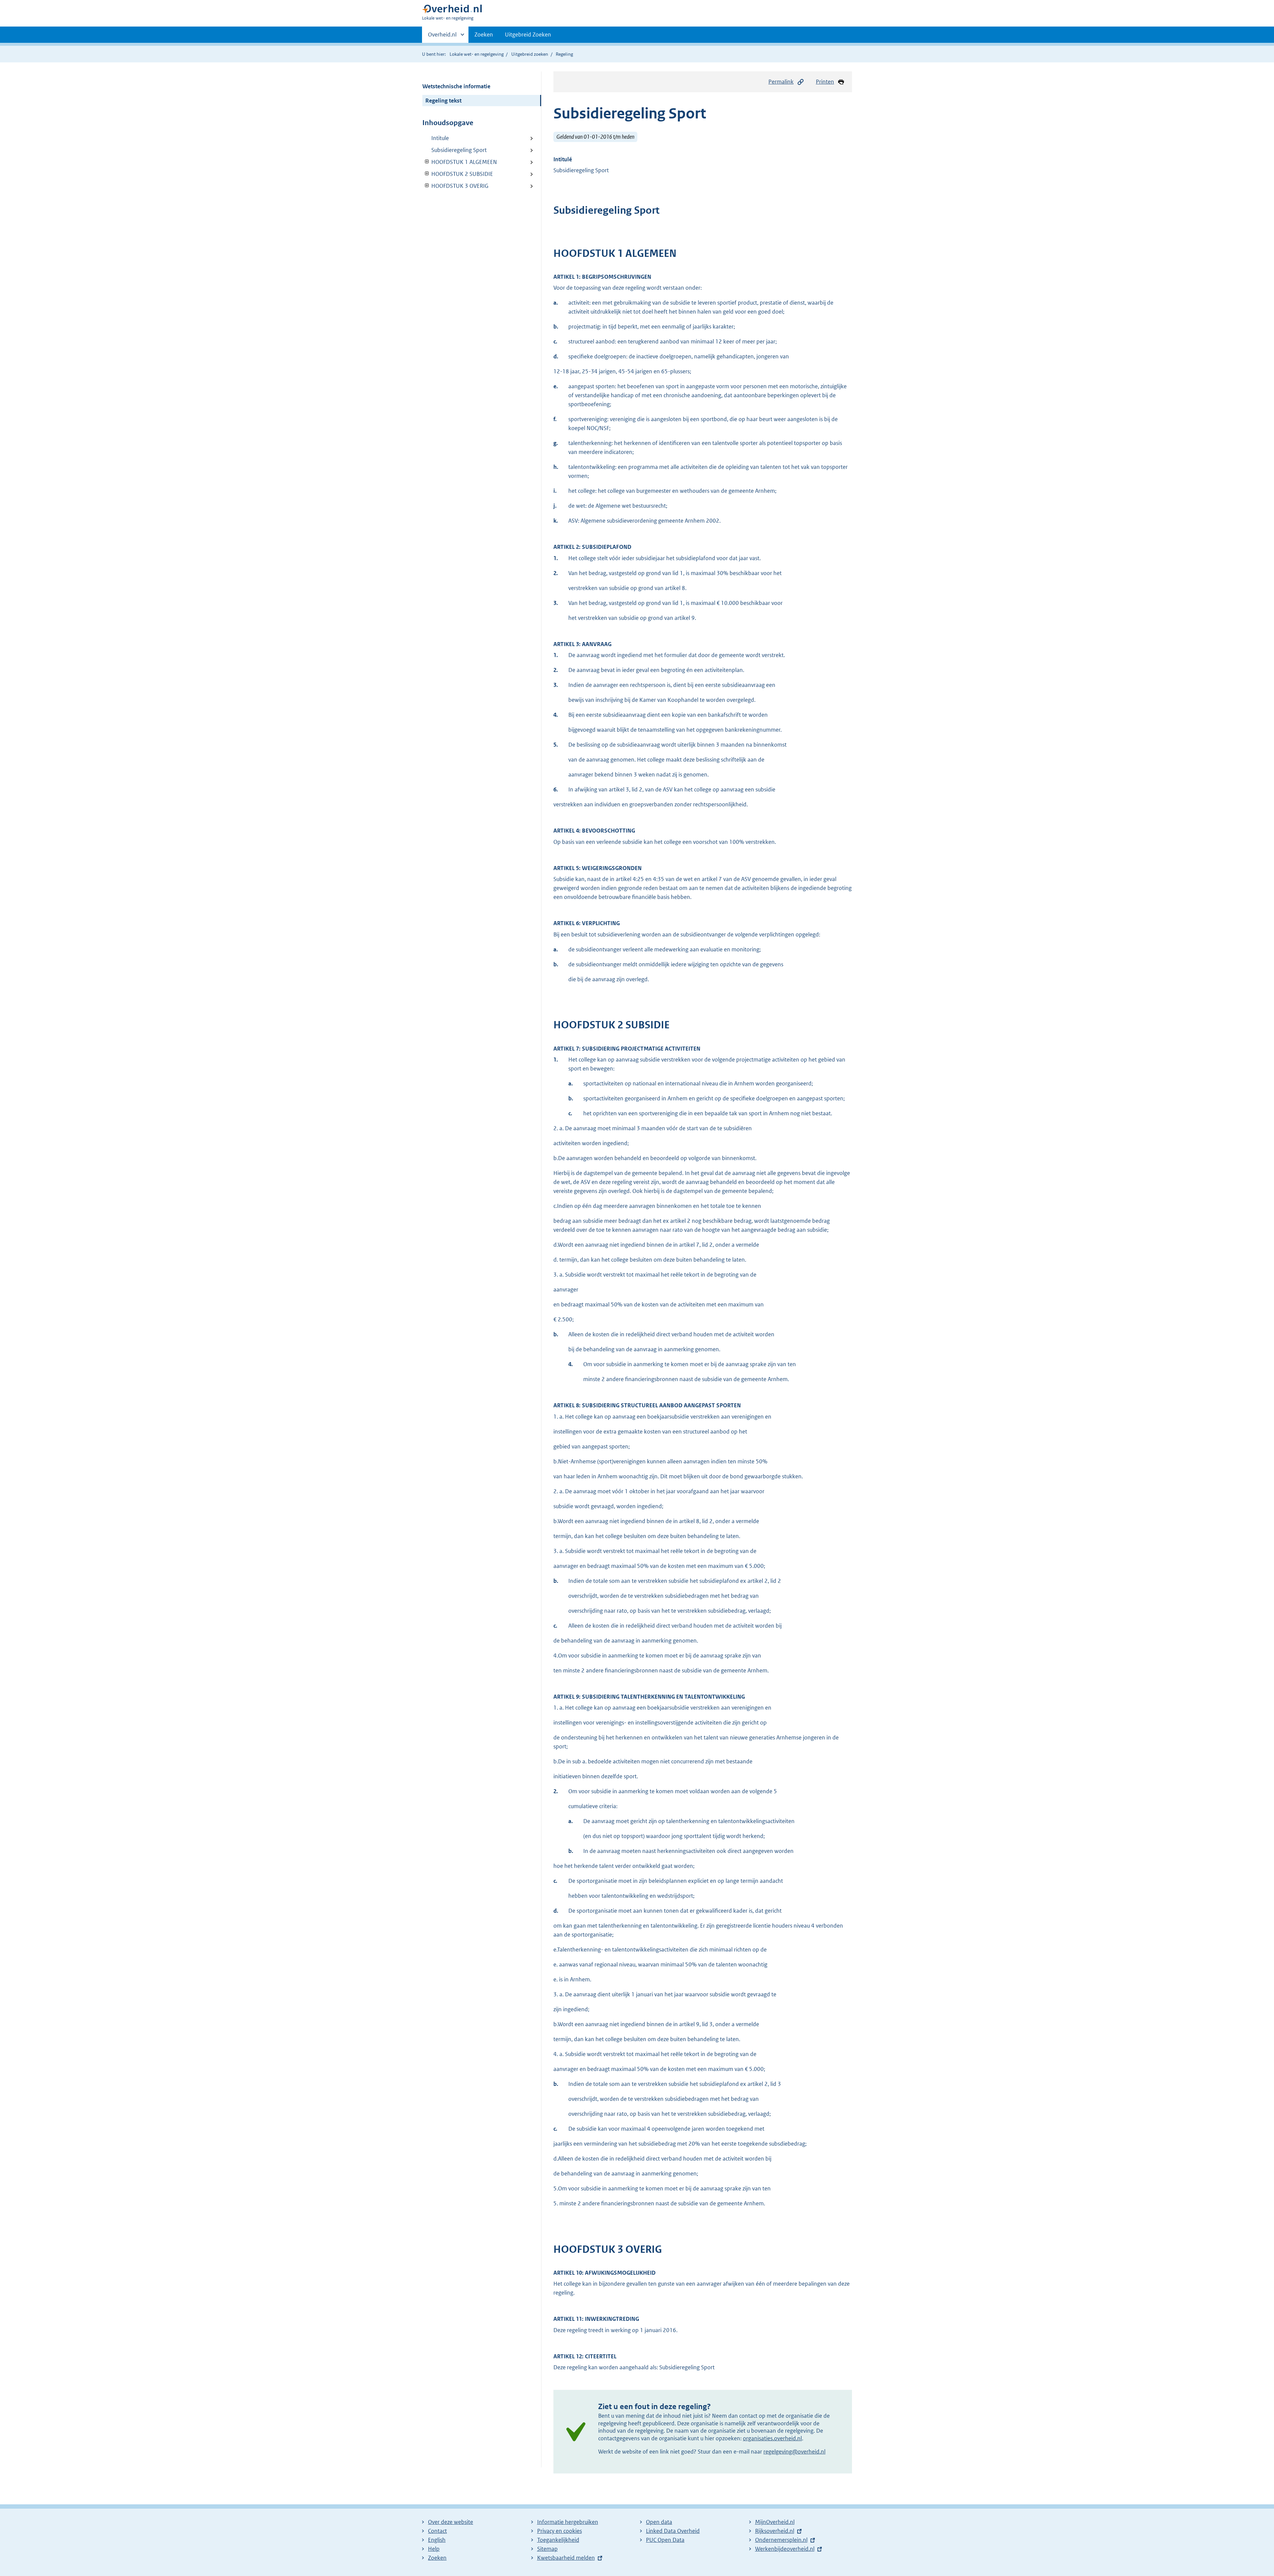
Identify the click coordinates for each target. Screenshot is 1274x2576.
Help (434, 2549)
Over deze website (451, 2522)
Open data (659, 2522)
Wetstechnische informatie (456, 86)
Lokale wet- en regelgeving (477, 54)
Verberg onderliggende (427, 162)
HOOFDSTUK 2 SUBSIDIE (458, 174)
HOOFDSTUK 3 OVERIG (455, 186)
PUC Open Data (665, 2540)
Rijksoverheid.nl (775, 2531)
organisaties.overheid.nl (772, 2438)
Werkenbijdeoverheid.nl (785, 2549)
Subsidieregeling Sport (459, 150)
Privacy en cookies (560, 2531)
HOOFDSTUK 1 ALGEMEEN (460, 162)
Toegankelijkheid (558, 2540)
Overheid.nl (442, 37)
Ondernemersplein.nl (781, 2540)
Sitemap (547, 2549)
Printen (825, 82)
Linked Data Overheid (673, 2531)
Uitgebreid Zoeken (528, 35)
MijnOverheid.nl (775, 2522)
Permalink (781, 82)
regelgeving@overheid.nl (794, 2452)
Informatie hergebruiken (568, 2522)
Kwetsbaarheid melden (566, 2558)
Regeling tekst (443, 101)
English (437, 2540)
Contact (437, 2531)
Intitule (440, 138)
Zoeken (484, 35)
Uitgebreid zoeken (530, 54)
